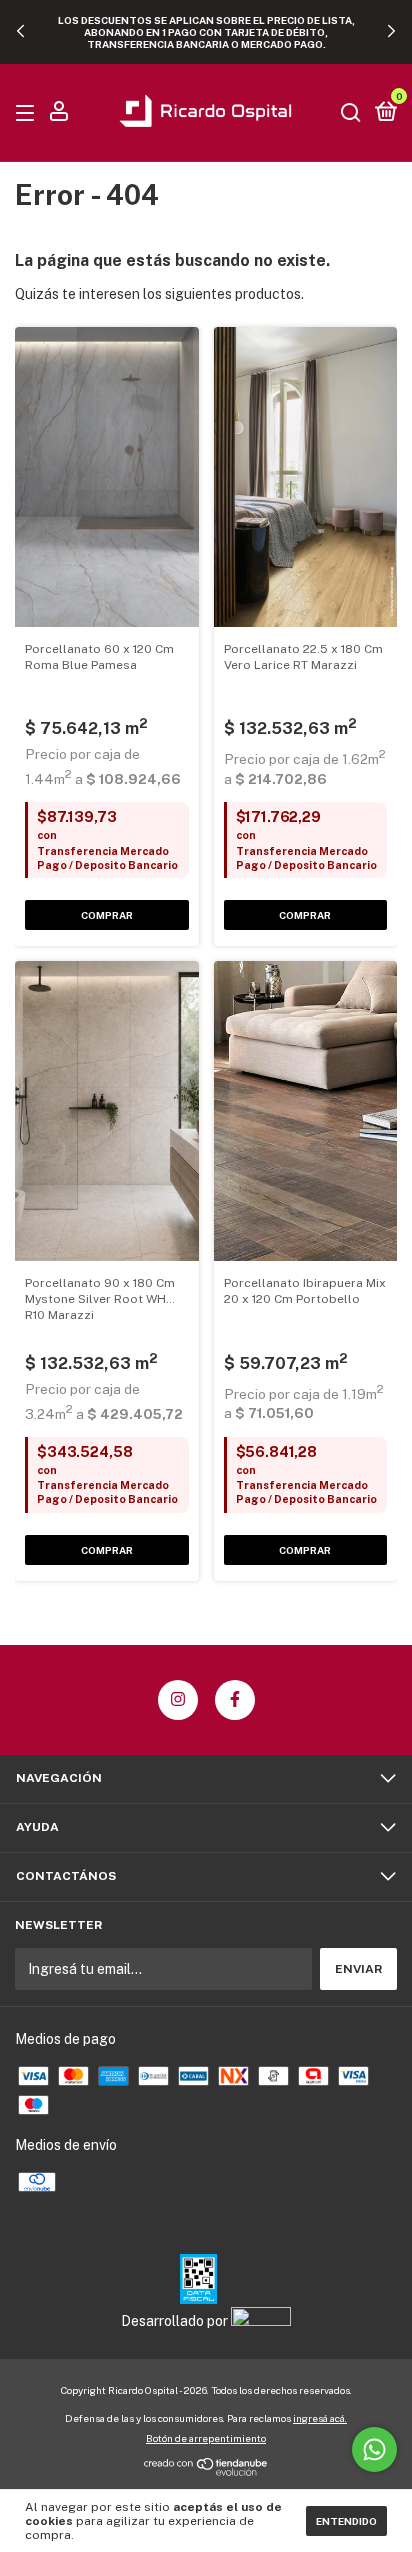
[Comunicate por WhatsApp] (374, 2449)
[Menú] (28, 114)
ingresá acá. (320, 2418)
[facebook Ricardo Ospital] (235, 1700)
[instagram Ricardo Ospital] (178, 1700)
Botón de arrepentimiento (206, 2438)
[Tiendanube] (206, 2471)
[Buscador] (351, 114)
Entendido (346, 2521)
